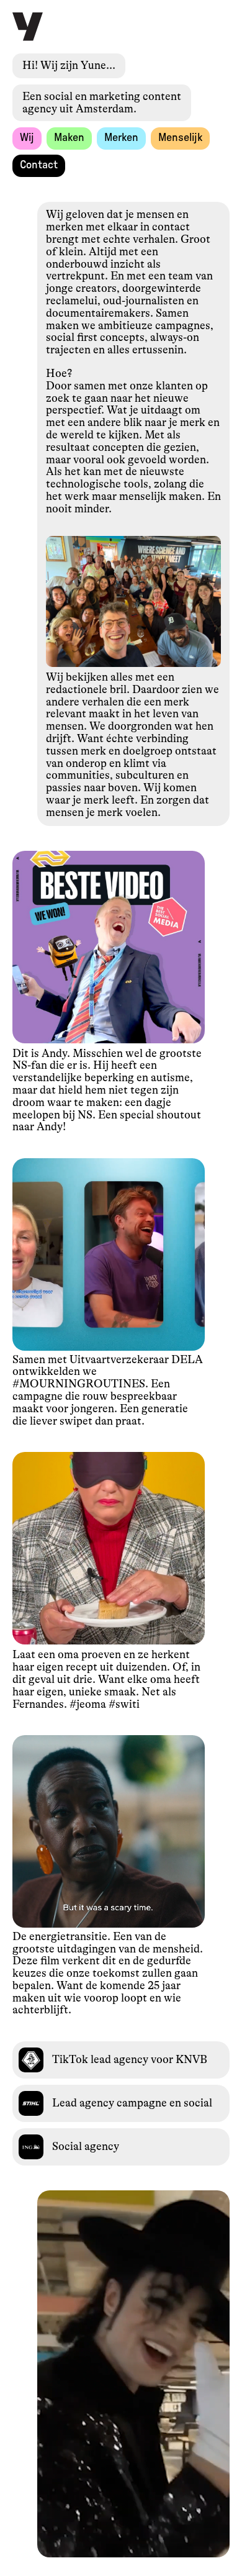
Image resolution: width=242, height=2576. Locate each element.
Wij (27, 138)
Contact (39, 165)
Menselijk (180, 138)
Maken (69, 138)
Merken (121, 138)
